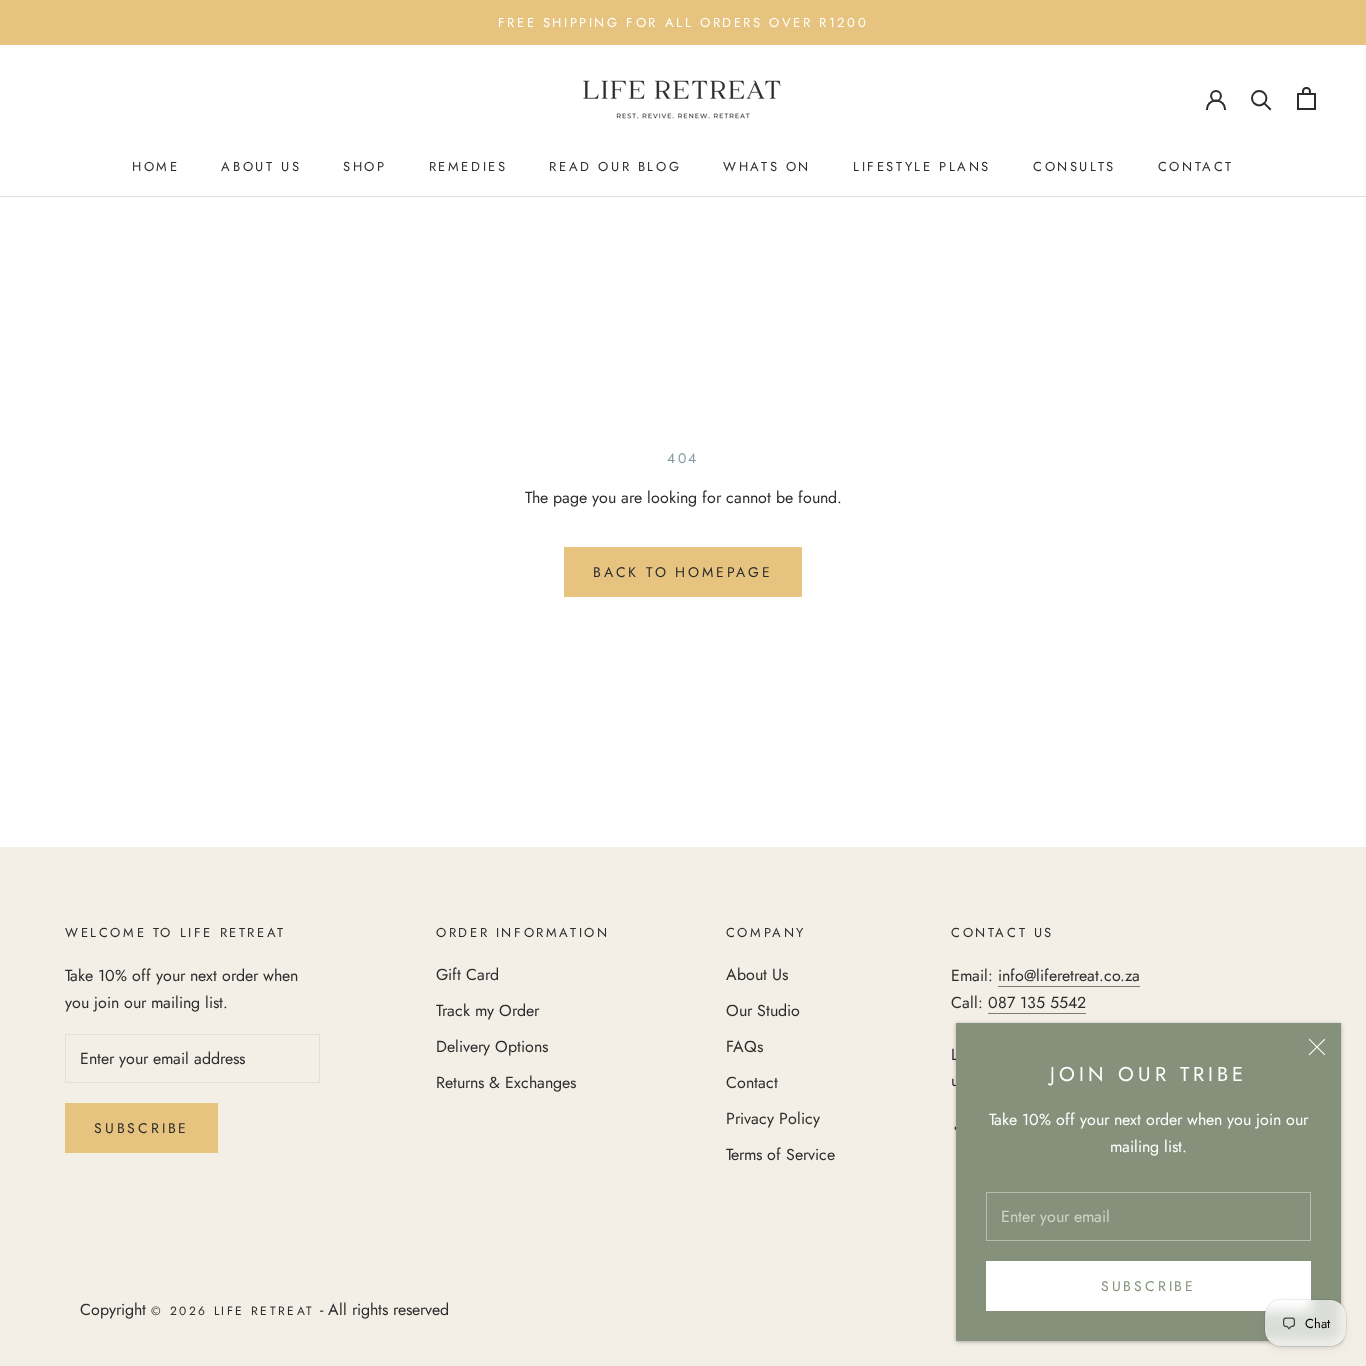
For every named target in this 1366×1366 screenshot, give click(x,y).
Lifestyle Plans (922, 166)
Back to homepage (683, 572)
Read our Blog (615, 166)
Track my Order (487, 1010)
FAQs (744, 1046)
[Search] (1261, 98)
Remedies (468, 166)
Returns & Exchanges (506, 1082)
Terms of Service (780, 1154)
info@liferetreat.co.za (1069, 975)
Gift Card (467, 974)
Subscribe (1148, 1286)
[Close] (1317, 1047)
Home (155, 166)
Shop (364, 166)
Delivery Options (492, 1046)
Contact (1196, 166)
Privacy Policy (773, 1118)
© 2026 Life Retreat (233, 1311)
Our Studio (763, 1010)
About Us (261, 166)
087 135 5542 (1037, 1002)
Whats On (767, 166)
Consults (1074, 166)
